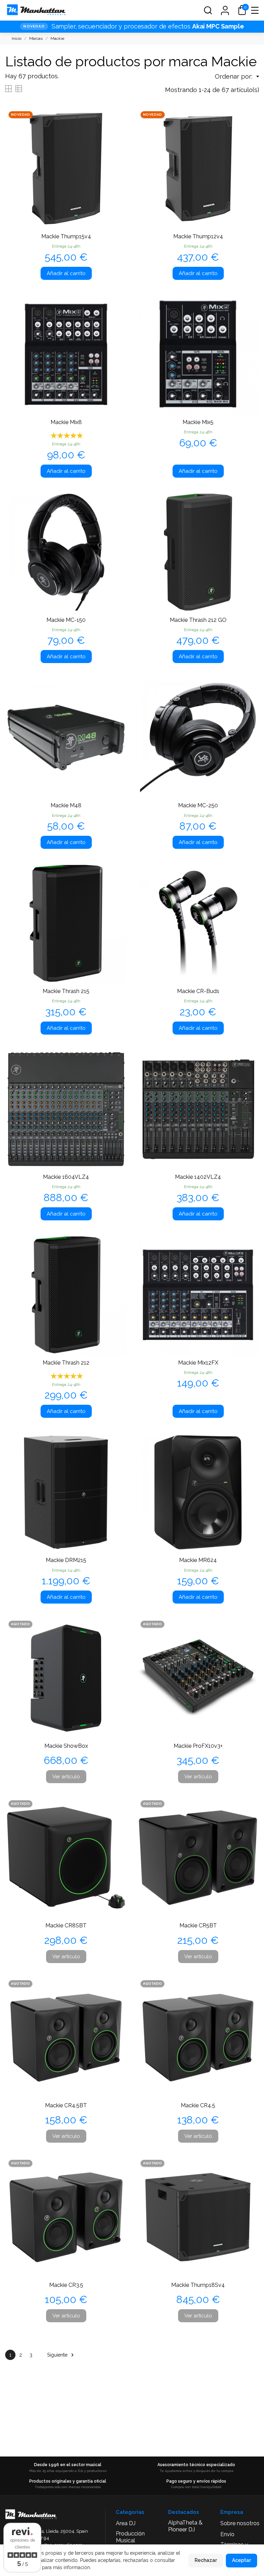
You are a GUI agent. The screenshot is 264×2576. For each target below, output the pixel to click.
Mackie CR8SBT (66, 1925)
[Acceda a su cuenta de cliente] (225, 10)
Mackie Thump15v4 (66, 236)
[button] (208, 10)
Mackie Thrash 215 (66, 991)
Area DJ (126, 2523)
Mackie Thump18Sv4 (198, 2285)
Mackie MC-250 (198, 805)
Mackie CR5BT (198, 1925)
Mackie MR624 (198, 1560)
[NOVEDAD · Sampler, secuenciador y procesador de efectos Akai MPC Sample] (132, 26)
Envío (227, 2534)
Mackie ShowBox (66, 1746)
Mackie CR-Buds (198, 991)
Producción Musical (130, 2537)
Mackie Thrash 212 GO (198, 620)
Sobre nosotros (240, 2523)
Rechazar (206, 2560)
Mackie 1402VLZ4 (198, 1177)
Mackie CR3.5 (66, 2285)
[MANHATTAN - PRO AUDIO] (36, 10)
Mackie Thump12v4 (198, 236)
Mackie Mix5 (198, 422)
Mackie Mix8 (66, 422)
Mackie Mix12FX (198, 1363)
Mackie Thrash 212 (66, 1363)
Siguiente (61, 2355)
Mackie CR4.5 (198, 2105)
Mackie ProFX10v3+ (198, 1746)
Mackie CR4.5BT (66, 2105)
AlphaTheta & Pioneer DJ (185, 2526)
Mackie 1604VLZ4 (66, 1177)
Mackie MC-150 (66, 620)
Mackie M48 (66, 805)
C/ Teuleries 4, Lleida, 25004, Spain (52, 2531)
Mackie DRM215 (66, 1560)
